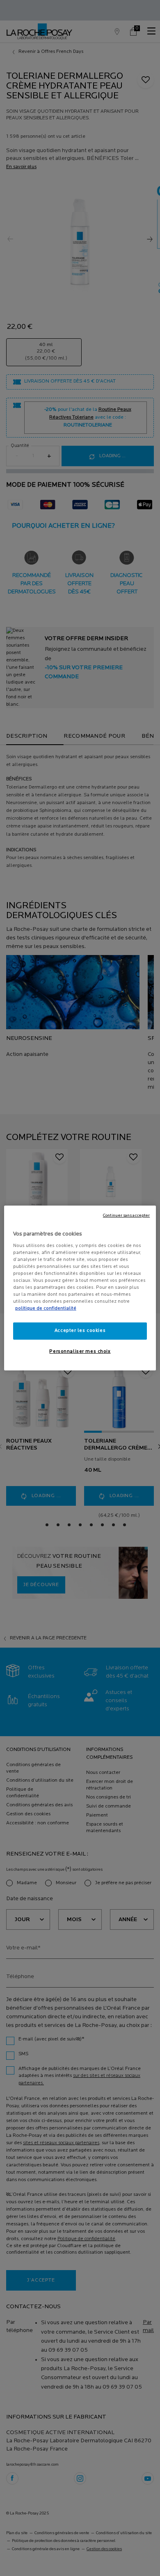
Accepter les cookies (80, 1331)
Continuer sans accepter (126, 1216)
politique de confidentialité (46, 1309)
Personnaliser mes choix (80, 1352)
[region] (80, 1288)
